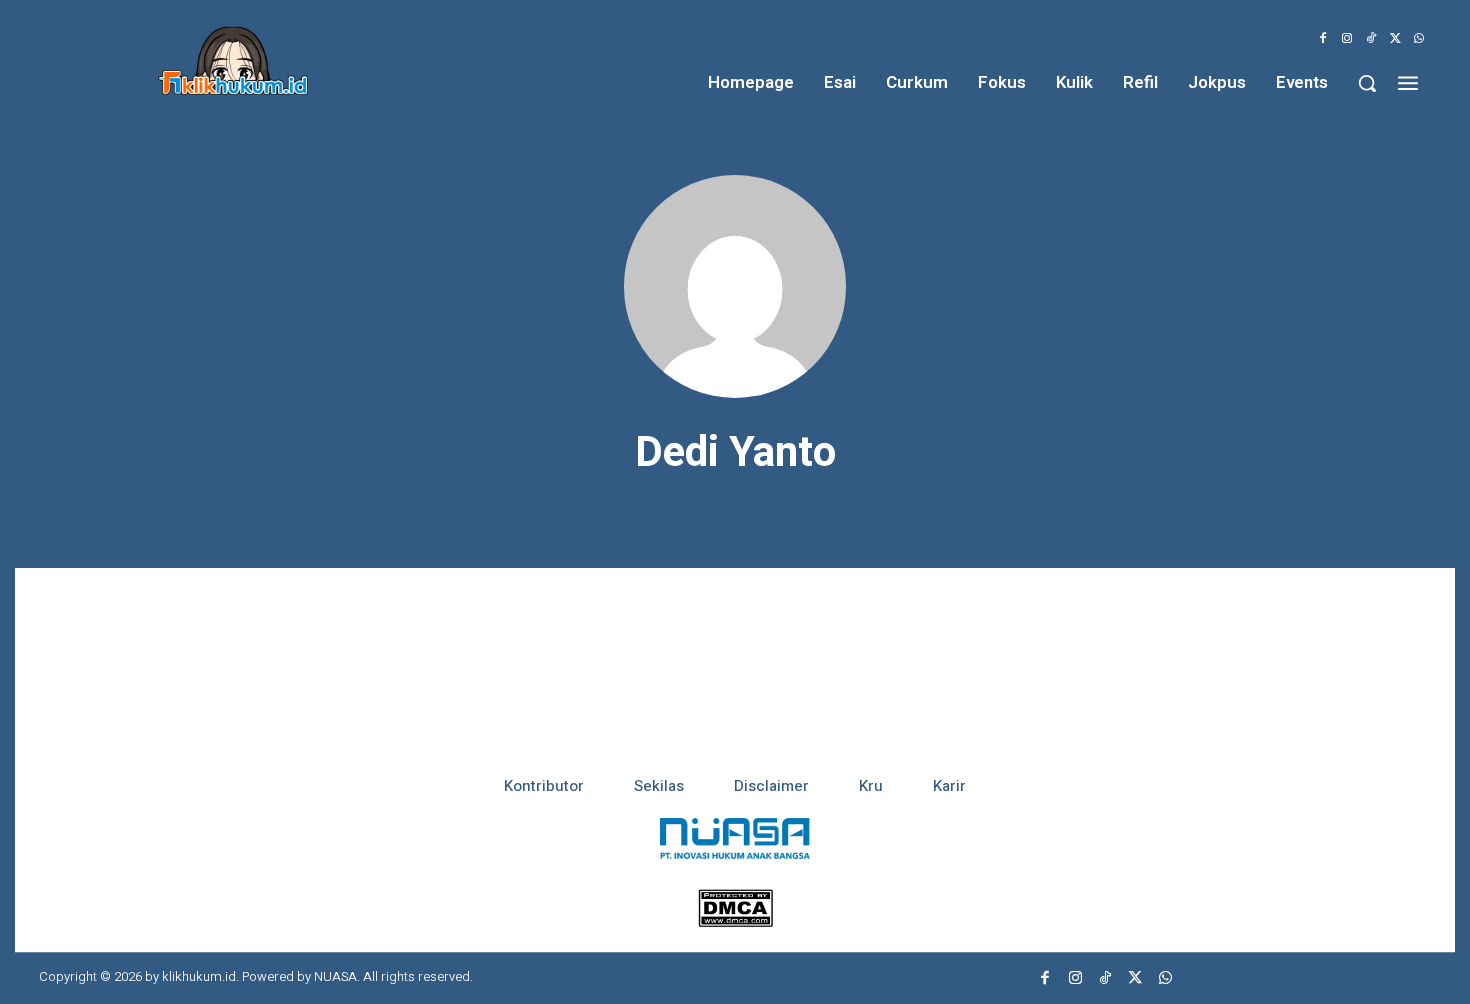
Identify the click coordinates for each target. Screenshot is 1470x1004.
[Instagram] (1347, 39)
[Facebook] (1323, 39)
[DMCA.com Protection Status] (735, 921)
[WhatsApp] (1419, 39)
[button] (1367, 83)
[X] (1395, 39)
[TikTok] (1371, 39)
